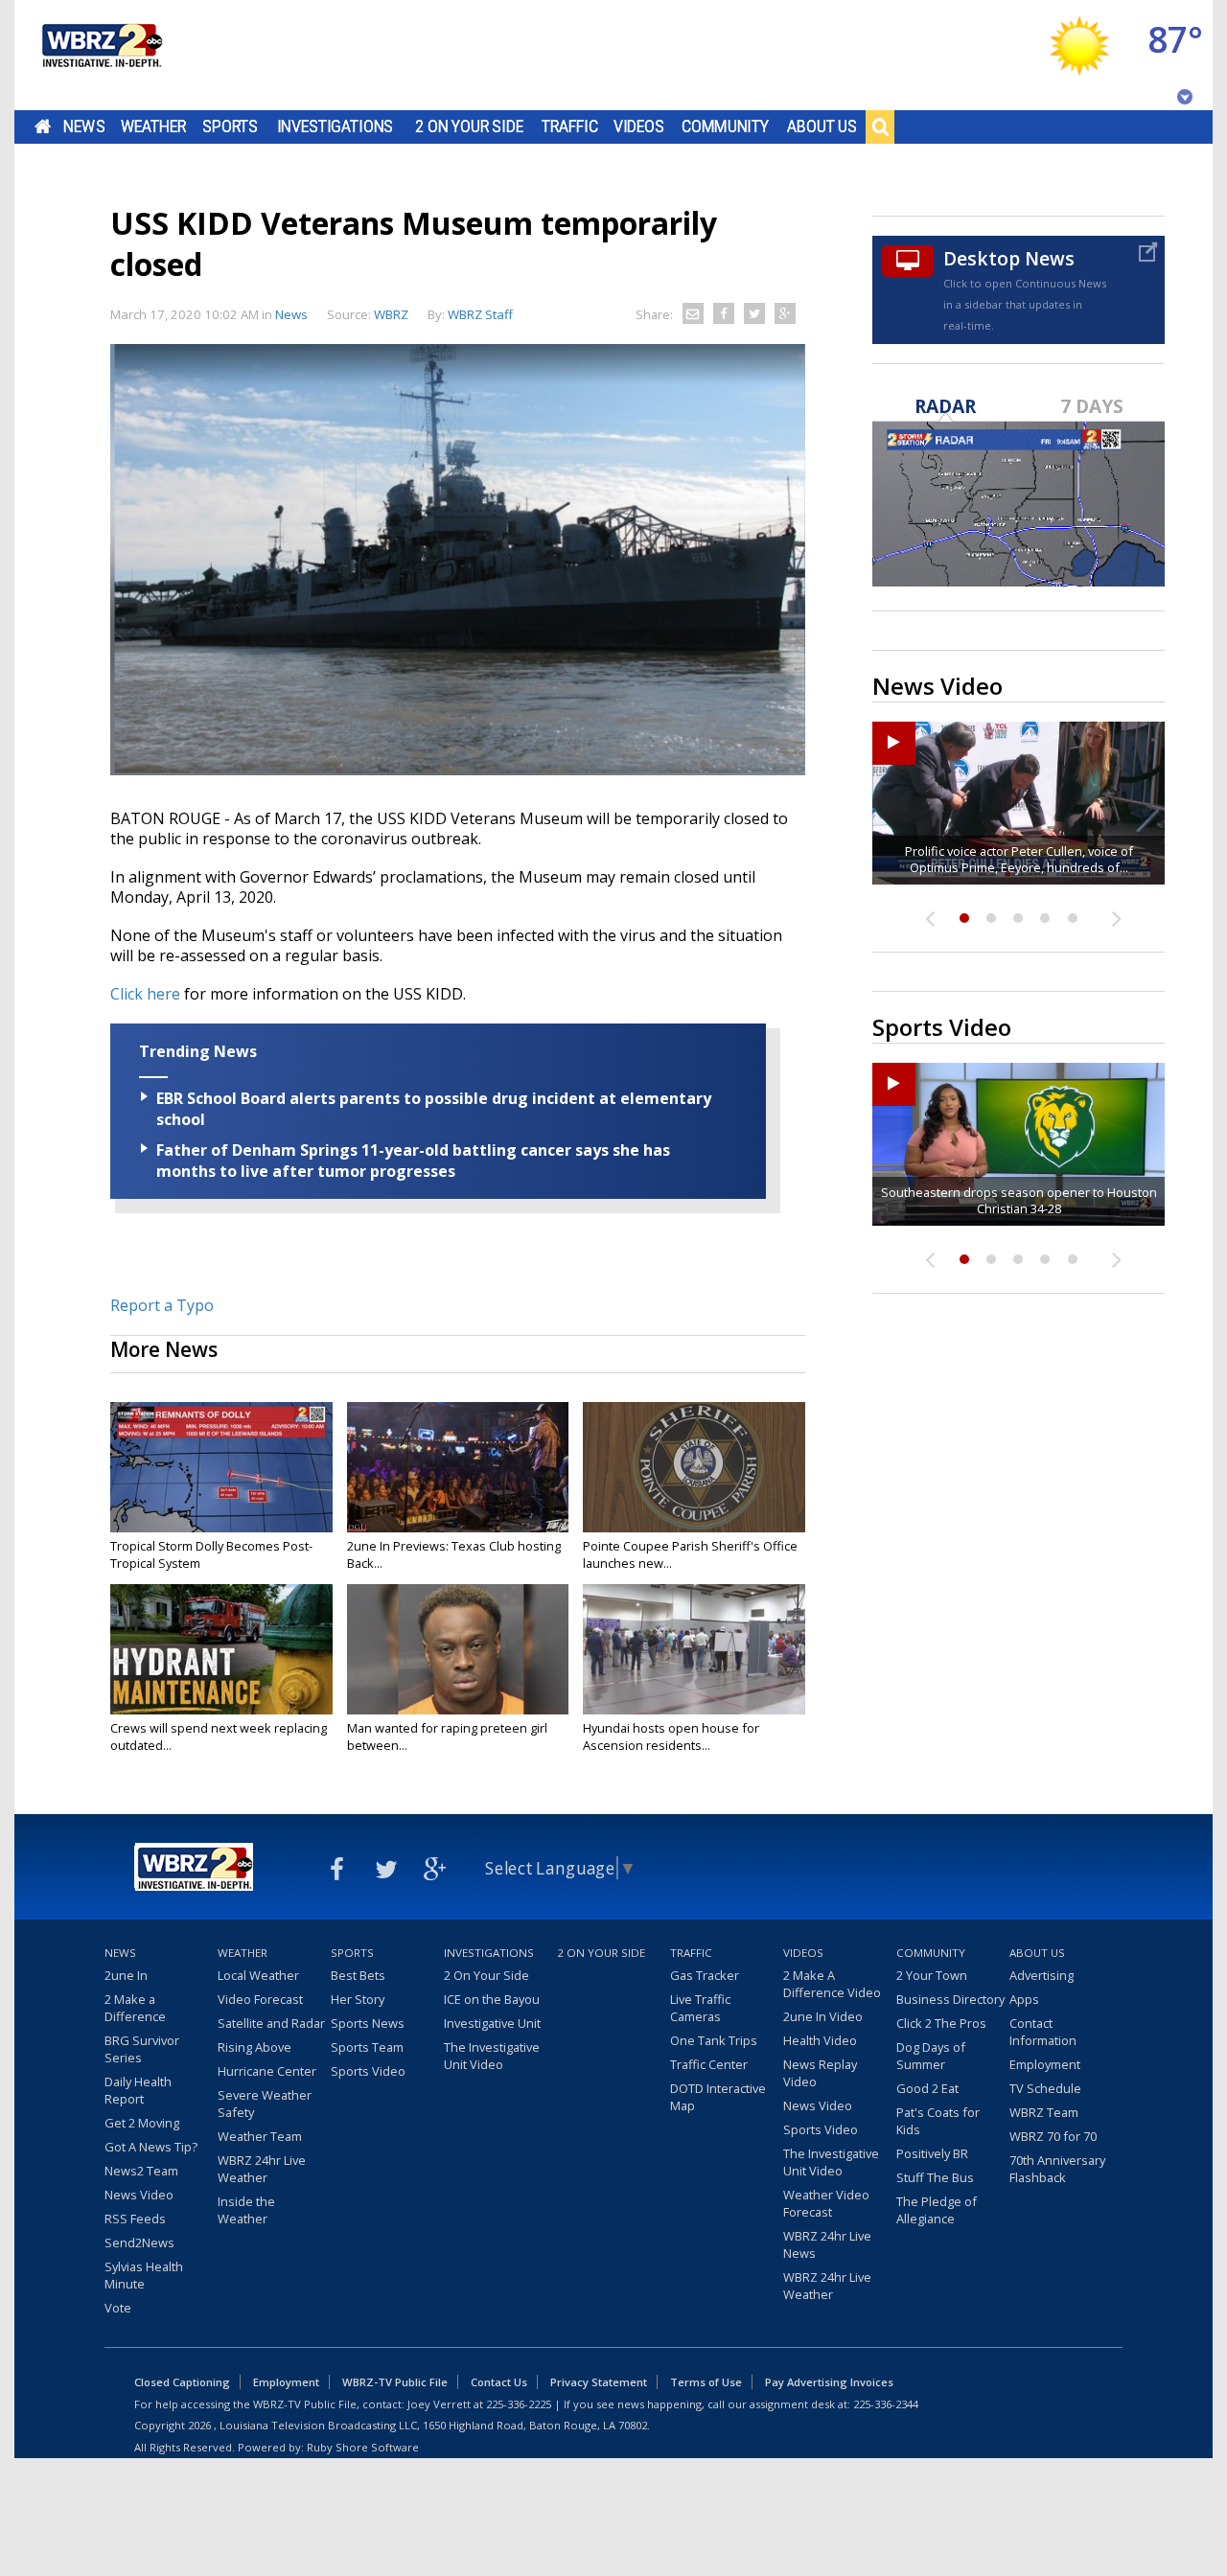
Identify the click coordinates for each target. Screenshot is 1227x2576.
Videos (639, 126)
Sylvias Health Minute (144, 2275)
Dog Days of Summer (931, 2056)
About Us (822, 126)
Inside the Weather (246, 2210)
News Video (139, 2195)
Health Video (820, 2040)
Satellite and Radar (271, 2023)
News (84, 126)
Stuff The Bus (935, 2177)
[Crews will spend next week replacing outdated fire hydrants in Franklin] (221, 1649)
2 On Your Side (469, 126)
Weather (153, 126)
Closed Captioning (182, 2382)
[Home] (101, 55)
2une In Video (823, 2016)
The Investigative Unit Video (492, 2056)
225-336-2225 (519, 2404)
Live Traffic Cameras (700, 2008)
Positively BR (932, 2153)
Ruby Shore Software (363, 2447)
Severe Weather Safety (265, 2104)
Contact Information (1043, 2032)
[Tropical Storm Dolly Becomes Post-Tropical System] (221, 1467)
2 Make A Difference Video (832, 1984)
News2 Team (141, 2171)
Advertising (1042, 1975)
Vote (118, 2308)
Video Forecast (260, 1999)
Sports (230, 126)
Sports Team (367, 2047)
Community (725, 126)
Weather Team (260, 2136)
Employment (1045, 2064)
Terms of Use (706, 2382)
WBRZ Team (1044, 2112)
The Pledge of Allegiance (937, 2210)
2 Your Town (932, 1975)
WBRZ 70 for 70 (1053, 2136)
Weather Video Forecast (826, 2203)
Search (880, 126)
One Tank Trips (714, 2040)
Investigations (336, 126)
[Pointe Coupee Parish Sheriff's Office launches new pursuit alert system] (694, 1467)
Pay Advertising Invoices (829, 2382)
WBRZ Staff (480, 314)
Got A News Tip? (151, 2147)
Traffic (570, 126)
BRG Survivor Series (142, 2049)
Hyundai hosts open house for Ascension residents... (671, 1736)
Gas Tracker (705, 1975)
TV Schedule (1045, 2088)
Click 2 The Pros (941, 2023)
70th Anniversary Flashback (1057, 2169)
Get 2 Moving (142, 2123)
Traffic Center (709, 2064)
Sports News (368, 2023)
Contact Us (499, 2382)
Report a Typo (162, 1305)
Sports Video (368, 2071)
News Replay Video (820, 2073)
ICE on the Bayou (492, 1999)
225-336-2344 (886, 2404)
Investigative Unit (492, 2023)
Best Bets (358, 1975)
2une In (126, 1975)
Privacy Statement (599, 2382)
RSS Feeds (135, 2219)
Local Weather (258, 1975)
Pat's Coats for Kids (938, 2121)
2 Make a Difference (135, 2008)
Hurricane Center (267, 2071)
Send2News (139, 2242)
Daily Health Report (138, 2090)
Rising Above (255, 2047)
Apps (1024, 1999)
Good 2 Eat (927, 2088)
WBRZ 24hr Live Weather (262, 2169)
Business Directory (950, 1999)
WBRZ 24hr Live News (827, 2244)
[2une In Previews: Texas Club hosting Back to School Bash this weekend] (458, 1467)
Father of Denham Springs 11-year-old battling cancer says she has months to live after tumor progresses (413, 1161)
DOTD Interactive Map (718, 2097)
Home (43, 126)
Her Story (358, 1999)
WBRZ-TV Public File (395, 2382)
